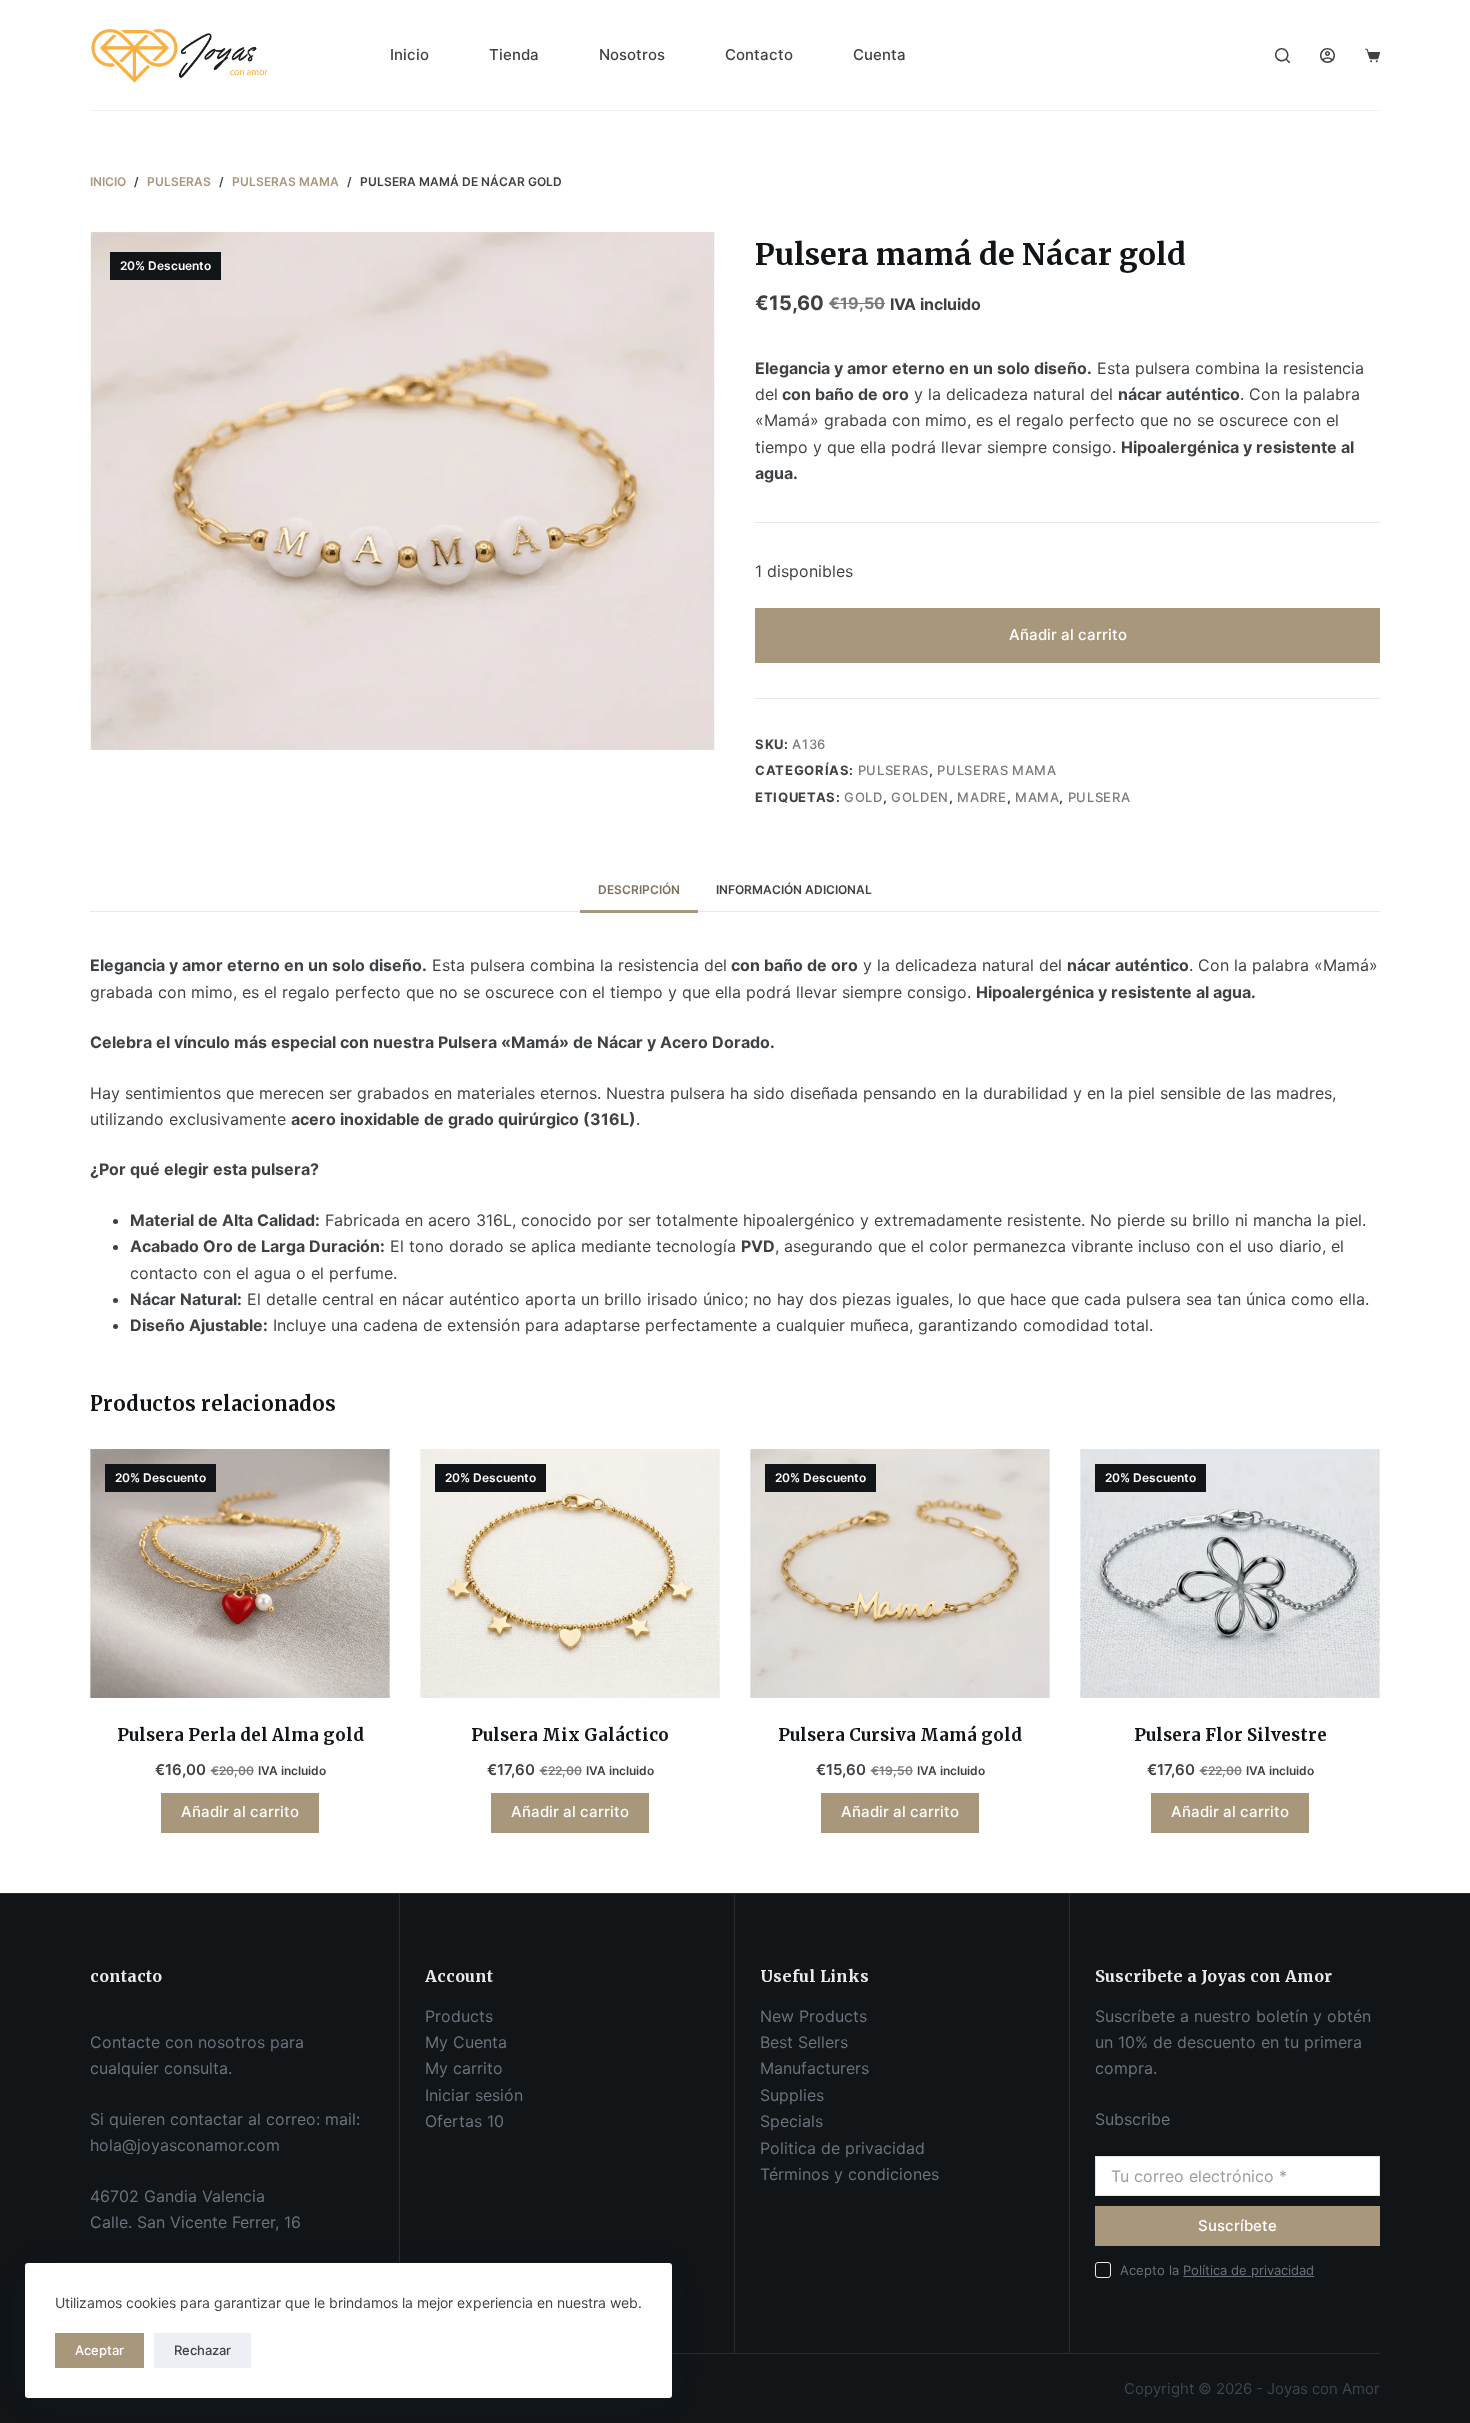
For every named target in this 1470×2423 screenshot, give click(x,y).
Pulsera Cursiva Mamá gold (900, 1735)
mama (1037, 797)
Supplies (792, 2095)
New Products (813, 2016)
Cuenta (879, 54)
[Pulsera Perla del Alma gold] (240, 1573)
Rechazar (202, 2350)
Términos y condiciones (849, 2174)
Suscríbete (1237, 2225)
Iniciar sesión (474, 2095)
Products (459, 2016)
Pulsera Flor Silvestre (1230, 1735)
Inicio (409, 54)
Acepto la (1217, 2270)
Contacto (759, 54)
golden (920, 797)
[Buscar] (1282, 55)
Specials (791, 2121)
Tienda (514, 54)
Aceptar (99, 2350)
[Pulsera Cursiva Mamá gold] (900, 1573)
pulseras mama (996, 770)
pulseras (893, 770)
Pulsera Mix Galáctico (570, 1735)
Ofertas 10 (464, 2121)
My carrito (464, 2068)
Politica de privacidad (842, 2148)
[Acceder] (1327, 55)
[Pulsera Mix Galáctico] (570, 1573)
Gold (863, 797)
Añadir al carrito (1068, 634)
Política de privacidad (1248, 2270)
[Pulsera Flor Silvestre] (1230, 1573)
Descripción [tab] (639, 889)
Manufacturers (814, 2068)
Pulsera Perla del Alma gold (240, 1735)
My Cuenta (466, 2042)
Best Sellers (804, 2042)
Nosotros (632, 54)
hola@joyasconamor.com (185, 2145)
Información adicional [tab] (794, 889)
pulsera (1099, 797)
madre (981, 797)
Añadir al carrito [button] (240, 1811)
